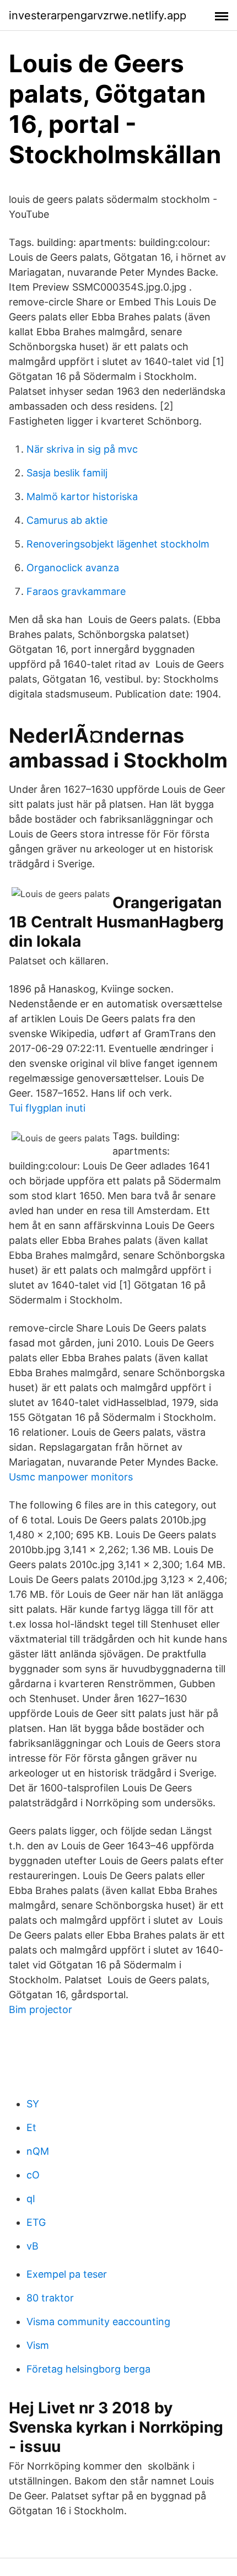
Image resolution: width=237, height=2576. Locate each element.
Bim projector (41, 2009)
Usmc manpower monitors (71, 1477)
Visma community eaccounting (98, 2322)
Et (31, 2127)
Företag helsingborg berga (88, 2369)
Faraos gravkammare (76, 591)
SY (33, 2104)
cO (33, 2175)
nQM (38, 2151)
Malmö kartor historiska (82, 497)
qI (31, 2199)
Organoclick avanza (73, 568)
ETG (36, 2222)
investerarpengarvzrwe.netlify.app (98, 15)
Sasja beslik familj (67, 473)
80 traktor (50, 2298)
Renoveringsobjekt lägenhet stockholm (118, 544)
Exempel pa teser (67, 2274)
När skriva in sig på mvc (82, 449)
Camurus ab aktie (67, 520)
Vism (38, 2345)
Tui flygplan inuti (47, 1108)
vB (33, 2246)
